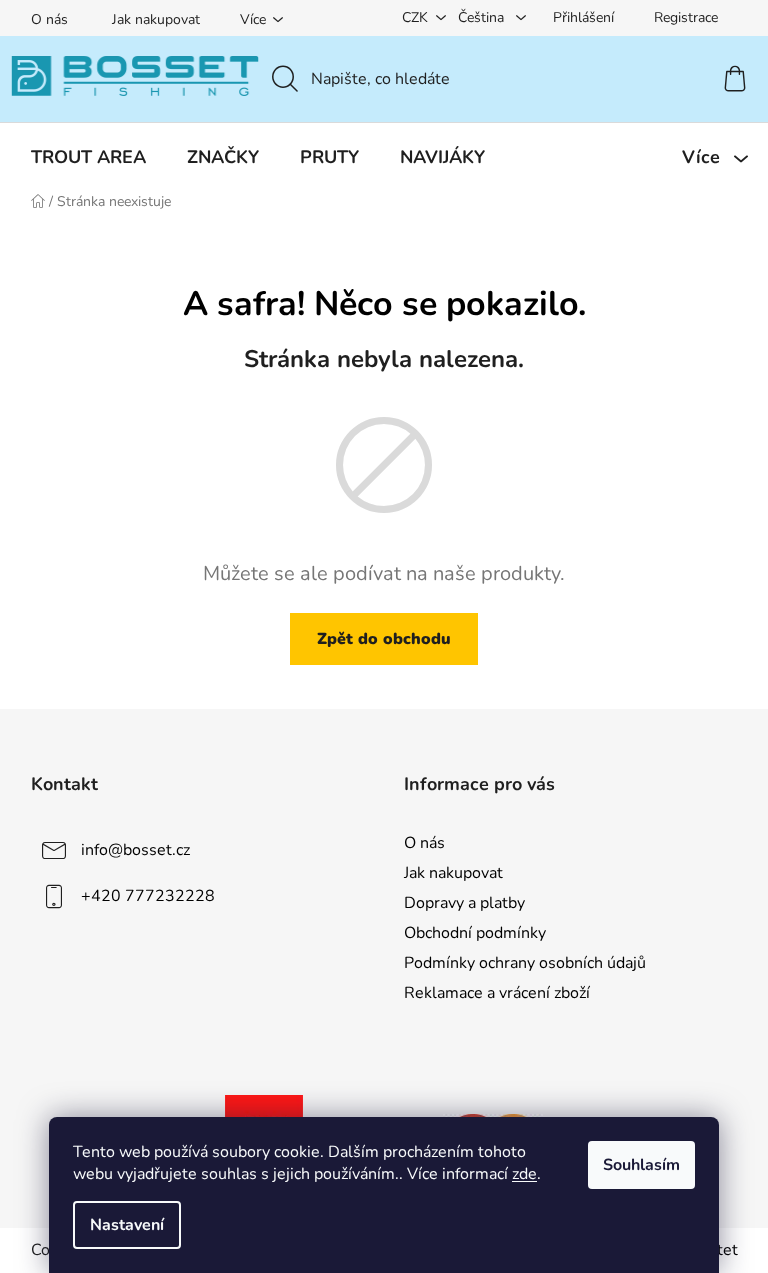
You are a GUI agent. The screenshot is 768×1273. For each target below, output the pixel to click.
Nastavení (127, 1225)
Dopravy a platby (464, 903)
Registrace (686, 17)
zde (524, 1174)
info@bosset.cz (135, 849)
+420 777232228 (148, 895)
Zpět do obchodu (384, 639)
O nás (49, 19)
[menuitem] (88, 157)
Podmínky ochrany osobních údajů (525, 963)
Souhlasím (641, 1165)
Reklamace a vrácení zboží (497, 993)
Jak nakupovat (156, 19)
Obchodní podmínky (475, 933)
